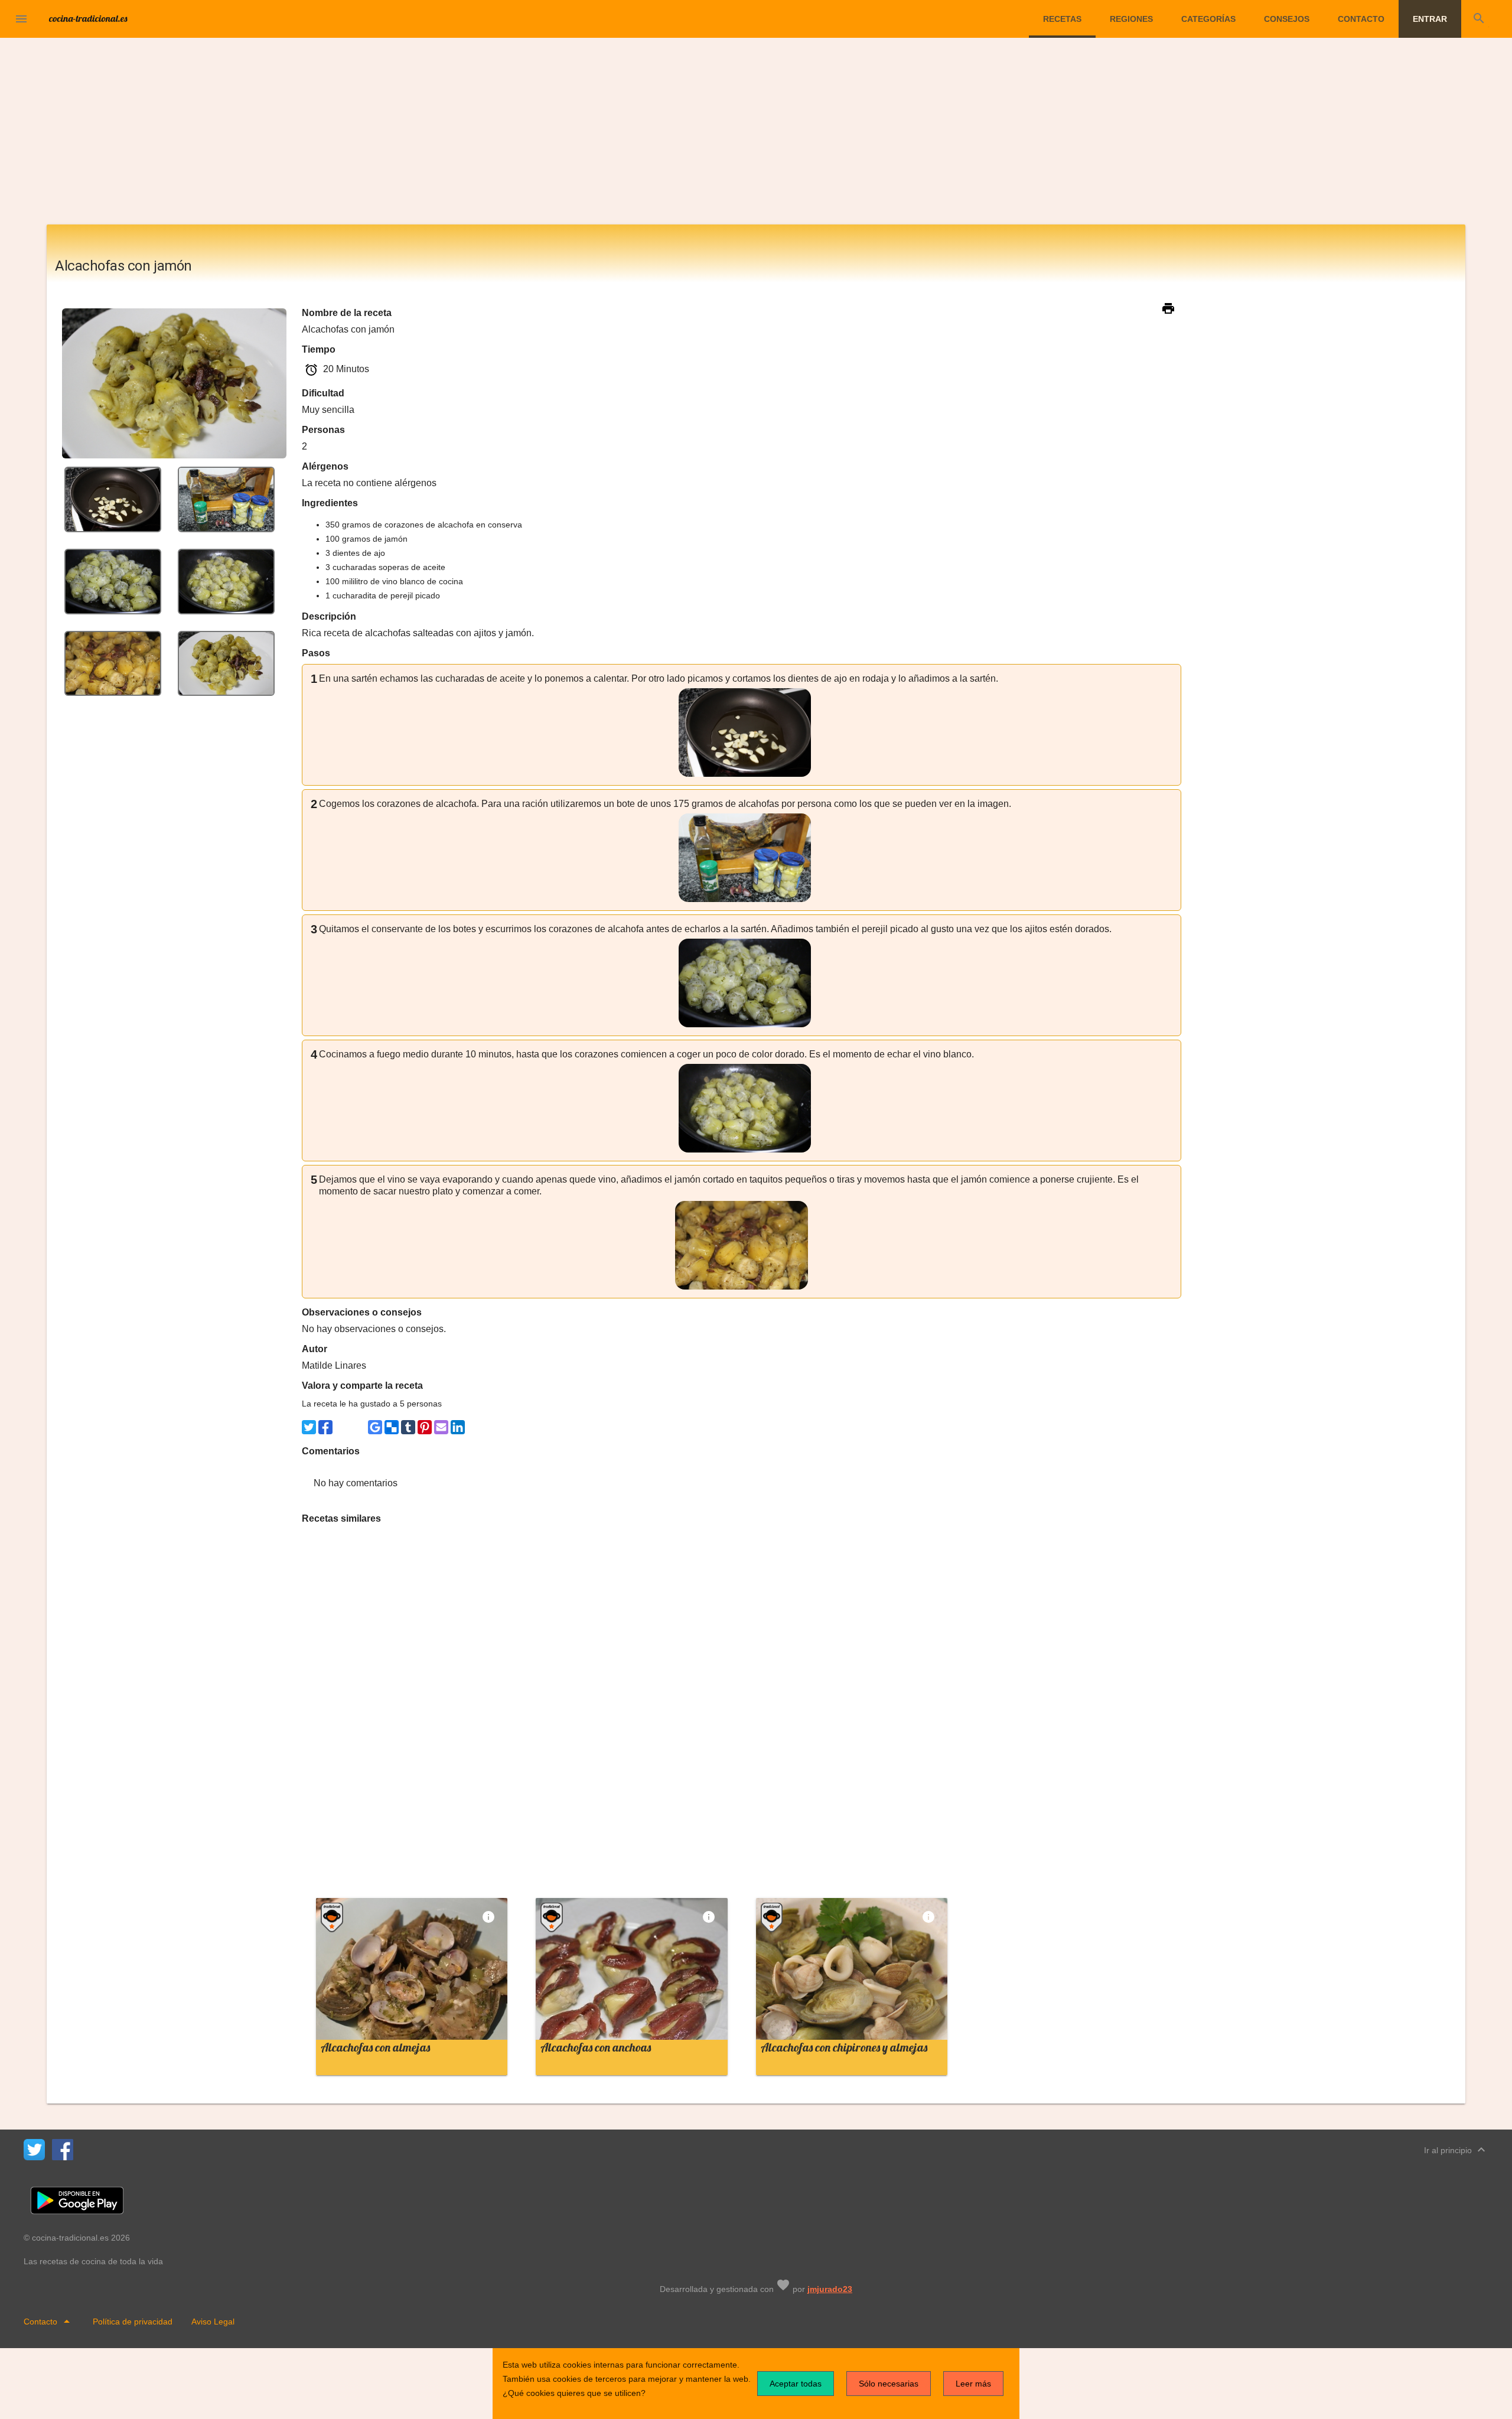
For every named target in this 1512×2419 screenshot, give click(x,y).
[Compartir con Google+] (359, 1427)
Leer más (973, 2384)
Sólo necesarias (889, 2384)
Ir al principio (1456, 2150)
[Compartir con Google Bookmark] (375, 1427)
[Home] (89, 18)
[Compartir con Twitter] (309, 1427)
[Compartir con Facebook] (325, 1427)
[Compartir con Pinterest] (425, 1427)
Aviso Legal (213, 2322)
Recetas (1062, 19)
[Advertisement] (756, 136)
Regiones (1131, 19)
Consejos (1287, 19)
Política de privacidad (133, 2322)
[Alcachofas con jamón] (113, 499)
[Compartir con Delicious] (392, 1427)
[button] (21, 19)
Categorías (1208, 19)
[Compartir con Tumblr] (408, 1427)
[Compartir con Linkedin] (458, 1427)
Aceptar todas (796, 2384)
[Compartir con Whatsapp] (342, 1427)
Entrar (1430, 19)
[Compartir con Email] (441, 1427)
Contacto (1361, 19)
